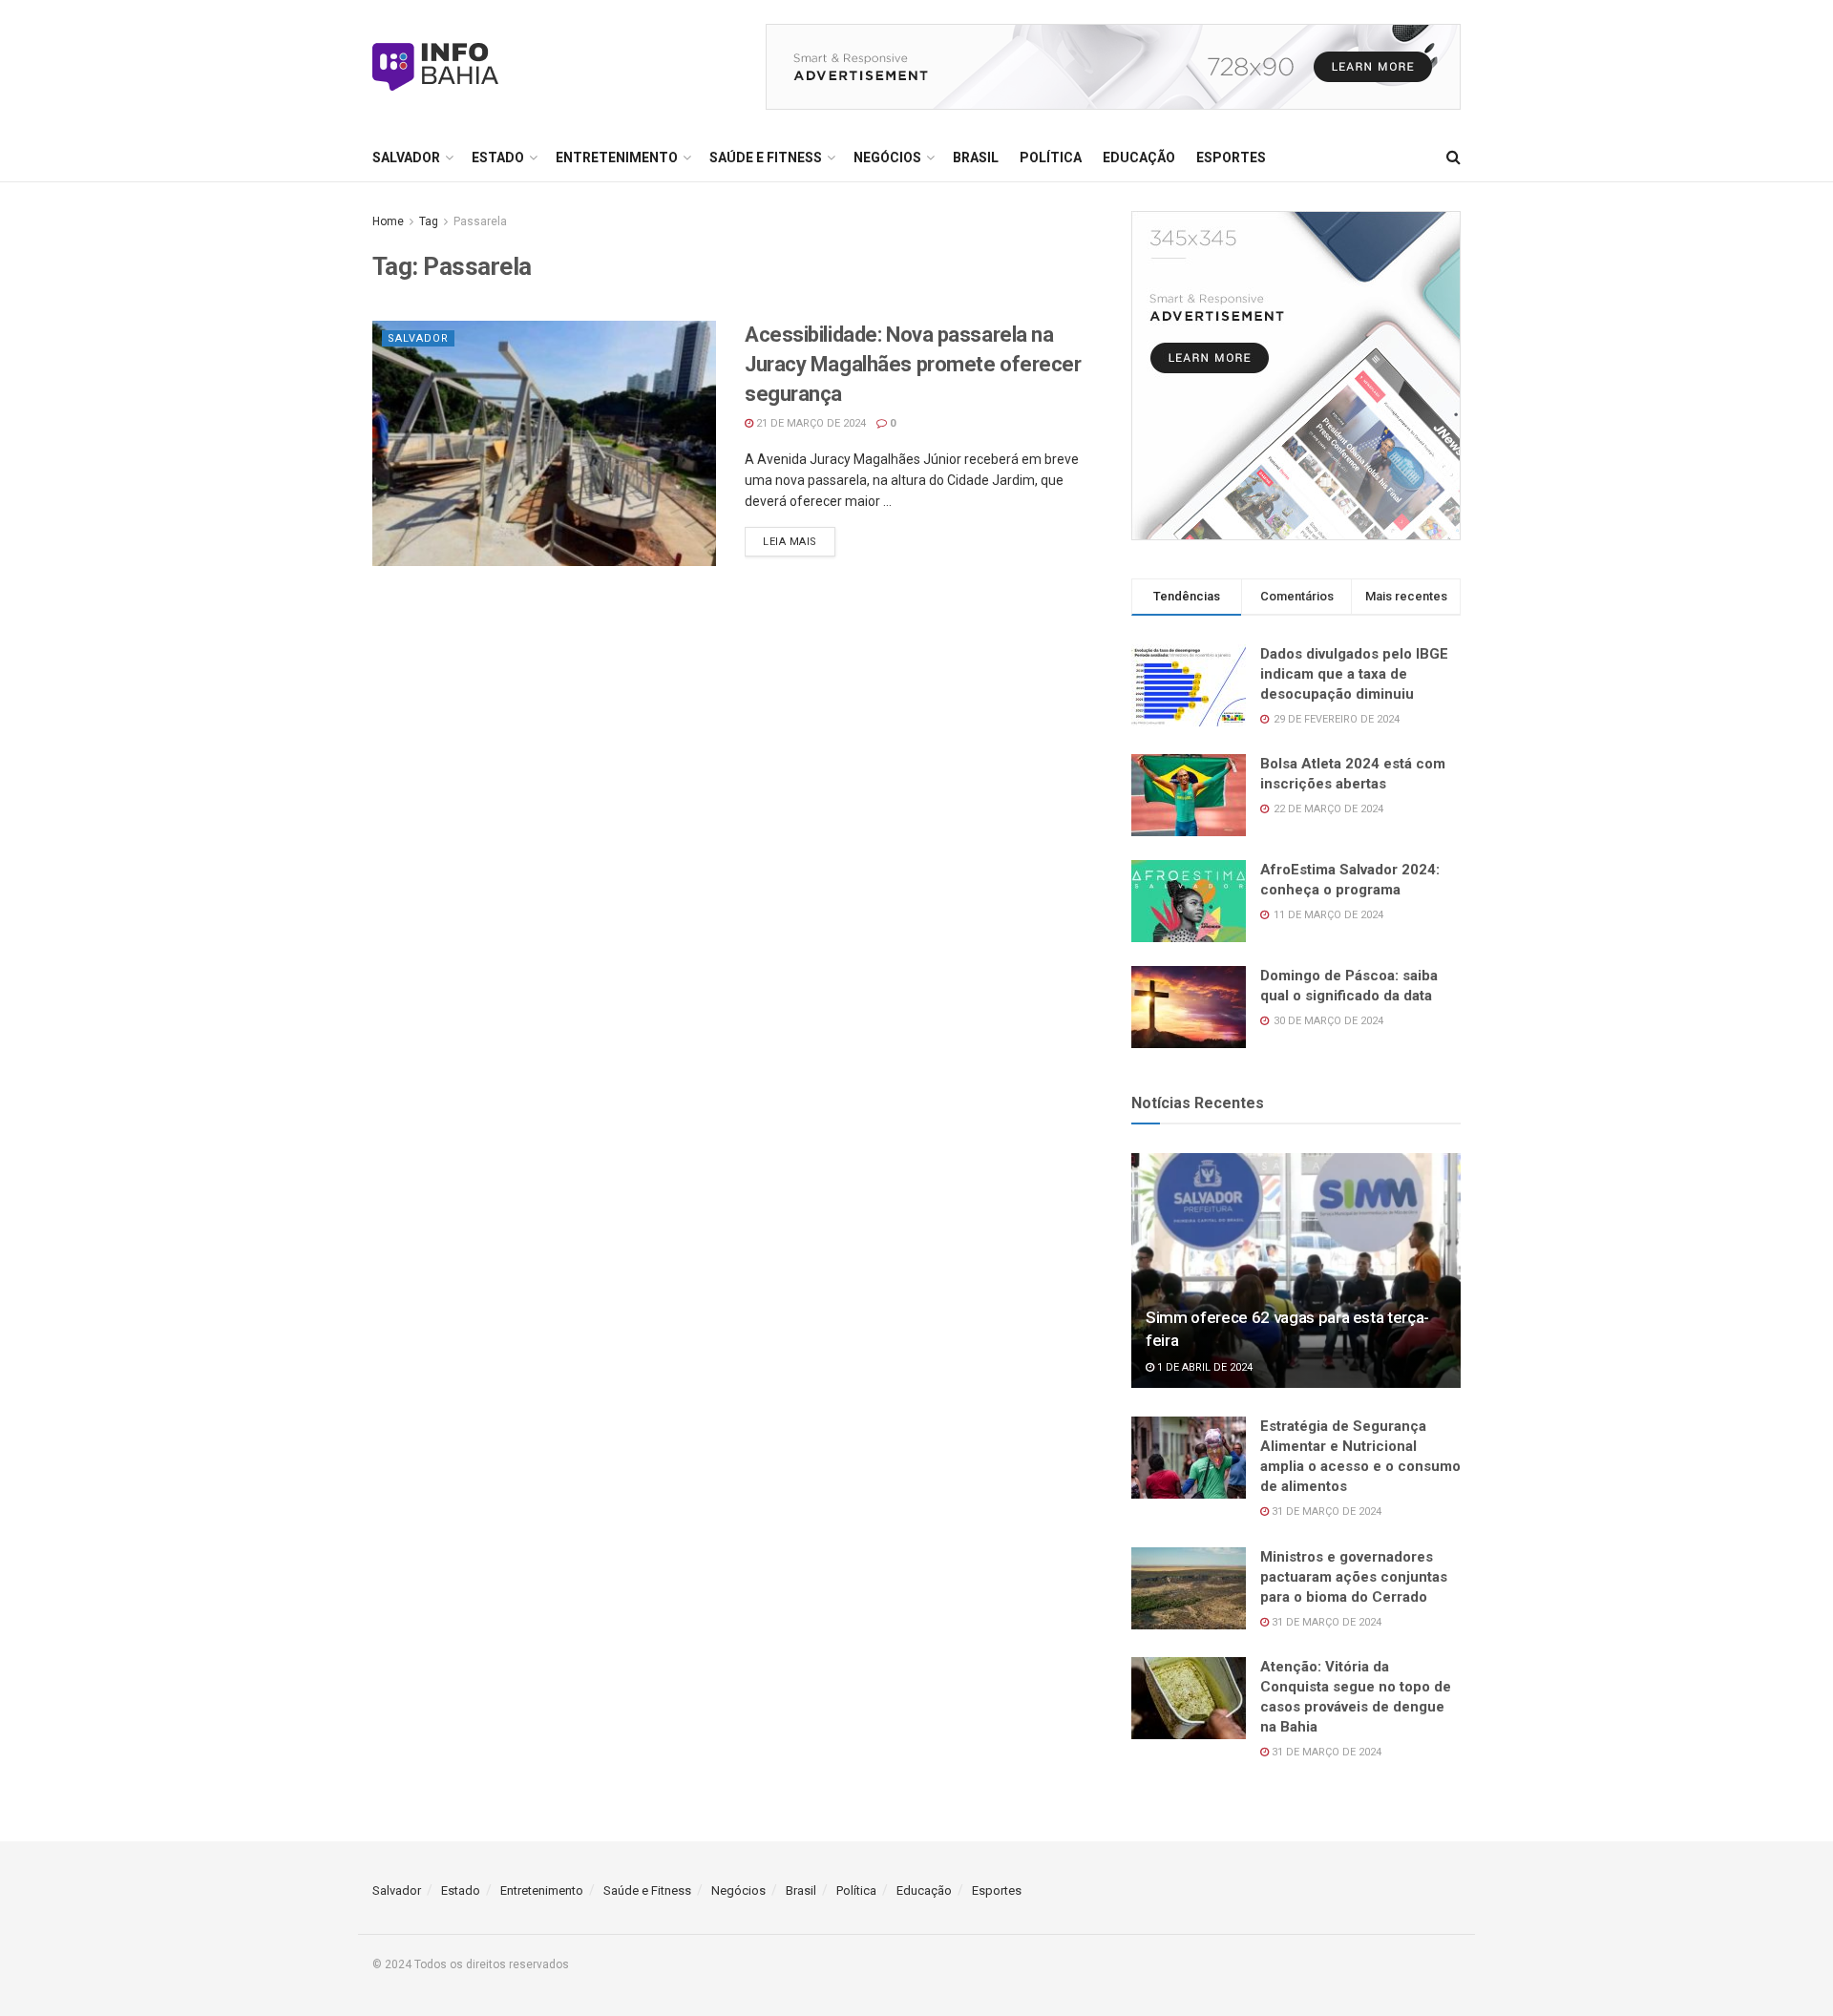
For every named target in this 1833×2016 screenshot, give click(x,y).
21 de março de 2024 (810, 423)
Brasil (976, 157)
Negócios (887, 157)
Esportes (1231, 157)
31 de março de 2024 (1325, 1512)
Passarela (480, 221)
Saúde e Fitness (766, 157)
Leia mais (790, 542)
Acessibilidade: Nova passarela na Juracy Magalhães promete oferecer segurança (913, 364)
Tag (429, 221)
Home (388, 221)
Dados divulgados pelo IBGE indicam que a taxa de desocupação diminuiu (1354, 674)
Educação (1139, 157)
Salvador (406, 157)
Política (1051, 157)
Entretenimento (617, 157)
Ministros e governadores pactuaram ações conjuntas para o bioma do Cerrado (1354, 1577)
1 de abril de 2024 (1203, 1367)
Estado (498, 157)
